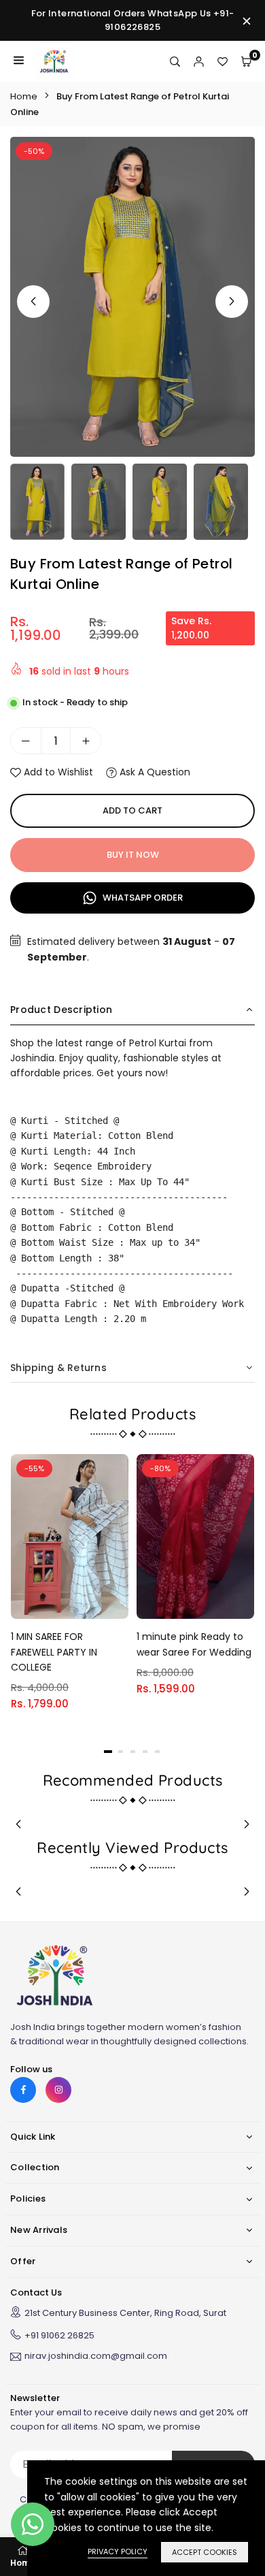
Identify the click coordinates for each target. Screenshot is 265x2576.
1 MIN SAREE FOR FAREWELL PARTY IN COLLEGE (54, 1652)
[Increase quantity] (86, 741)
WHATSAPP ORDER (142, 898)
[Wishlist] (223, 61)
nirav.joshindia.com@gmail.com (96, 2357)
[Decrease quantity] (26, 741)
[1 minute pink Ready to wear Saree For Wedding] (195, 1536)
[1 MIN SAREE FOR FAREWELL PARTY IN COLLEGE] (70, 1536)
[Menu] (19, 61)
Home (24, 96)
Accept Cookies (205, 2552)
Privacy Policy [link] (118, 2551)
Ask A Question (154, 772)
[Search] (175, 61)
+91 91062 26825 (59, 2335)
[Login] (199, 61)
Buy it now (133, 855)
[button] (232, 302)
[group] (132, 297)
